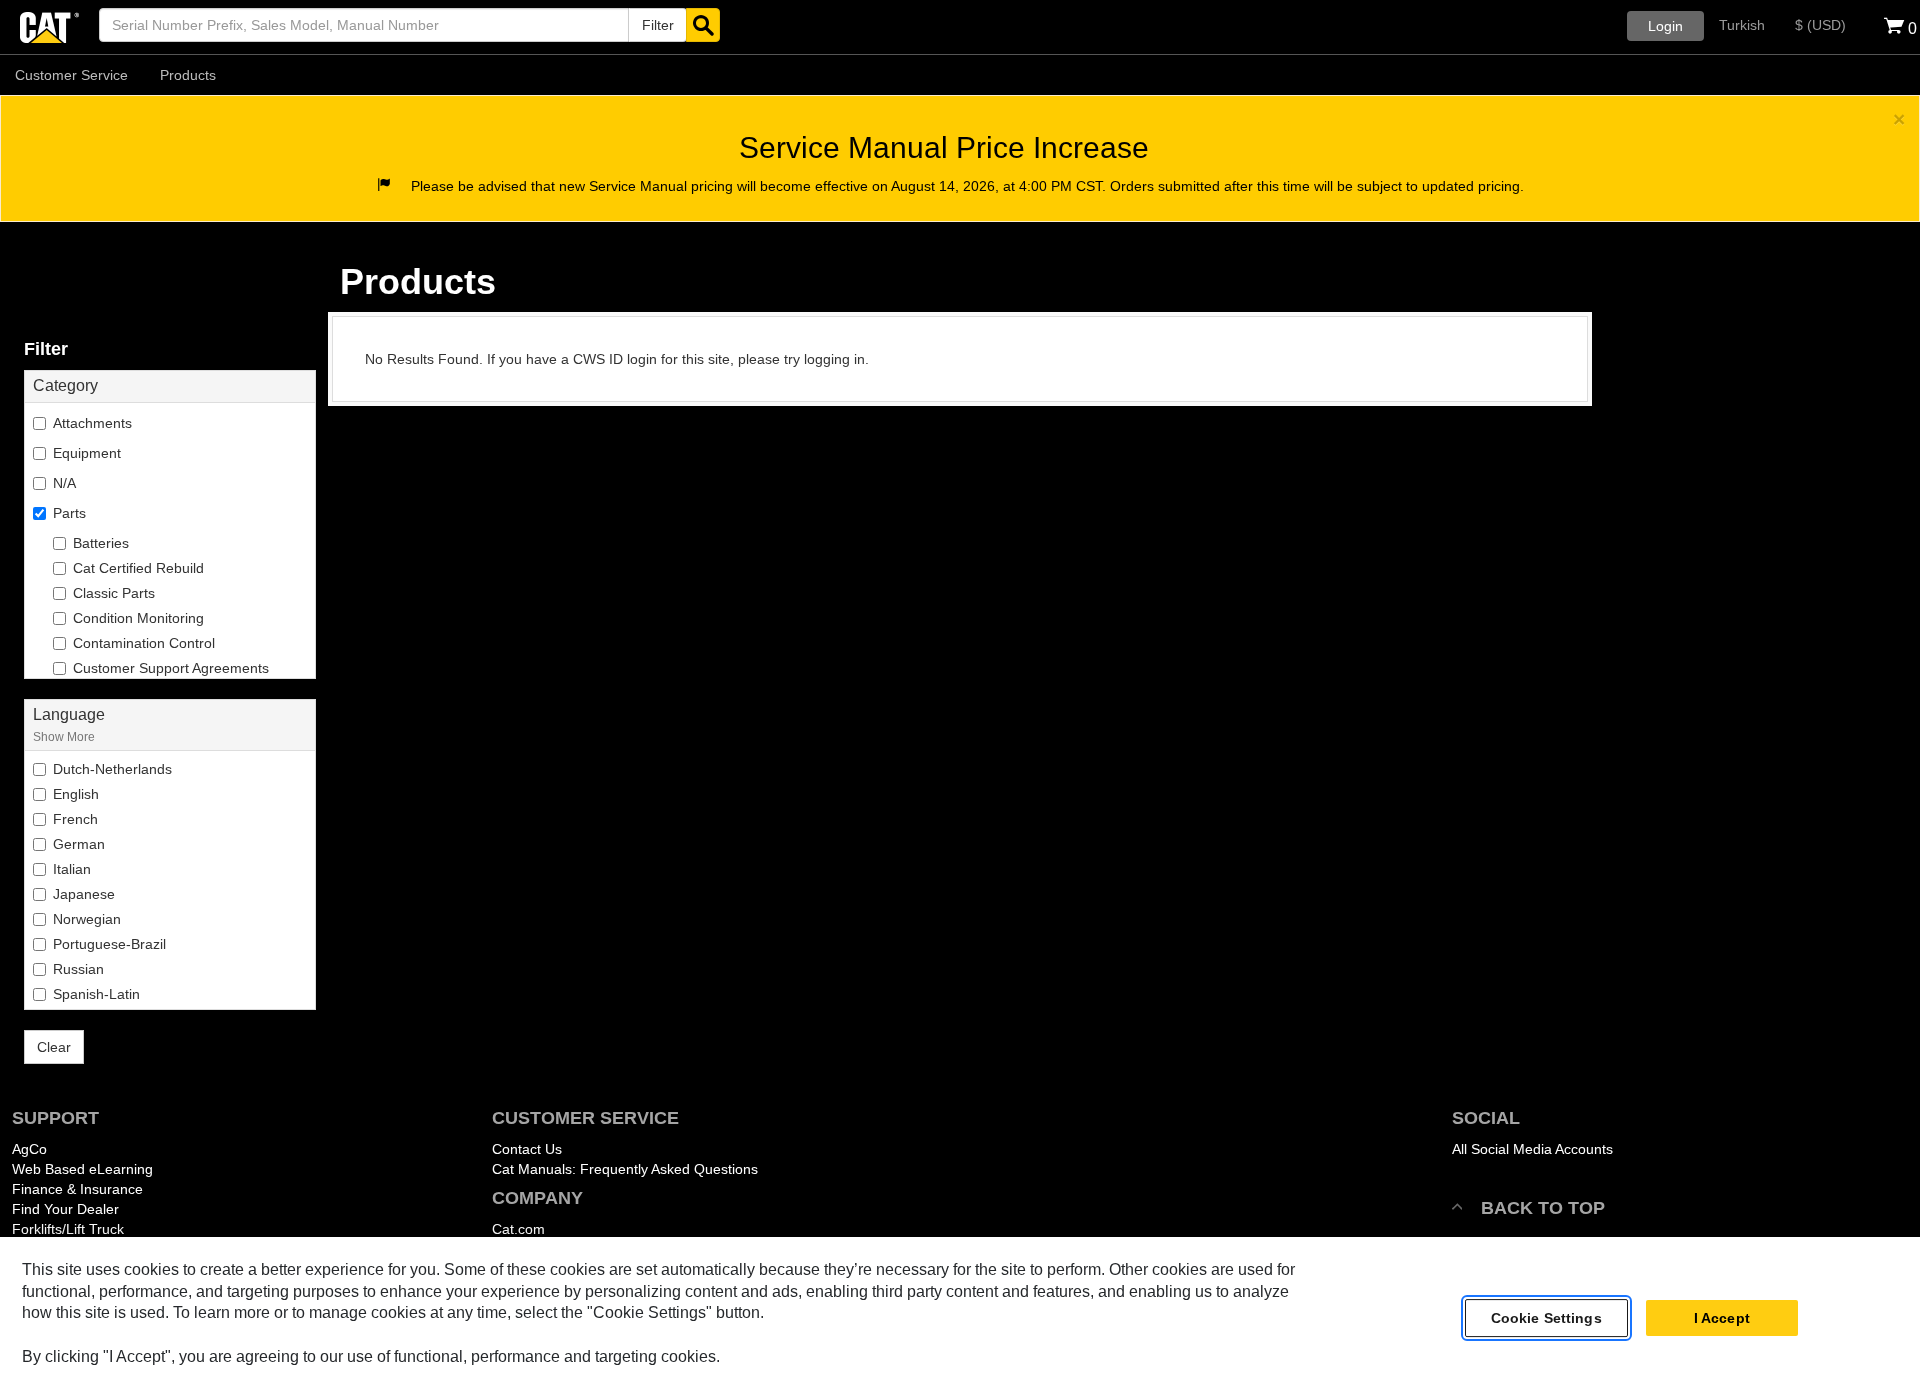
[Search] (703, 25)
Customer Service (71, 75)
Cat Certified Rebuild (138, 568)
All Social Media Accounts (1532, 1149)
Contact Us (527, 1149)
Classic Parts (114, 593)
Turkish (1742, 25)
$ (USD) (1820, 25)
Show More (64, 736)
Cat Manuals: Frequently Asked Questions (625, 1169)
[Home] (49, 25)
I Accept (1722, 1318)
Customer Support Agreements (171, 668)
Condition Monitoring (138, 618)
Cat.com (518, 1229)
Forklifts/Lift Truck (68, 1229)
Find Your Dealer (65, 1209)
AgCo (29, 1149)
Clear (54, 1047)
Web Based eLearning (82, 1169)
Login (1665, 26)
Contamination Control (144, 643)
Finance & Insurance (77, 1189)
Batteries (101, 543)
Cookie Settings (1546, 1318)
